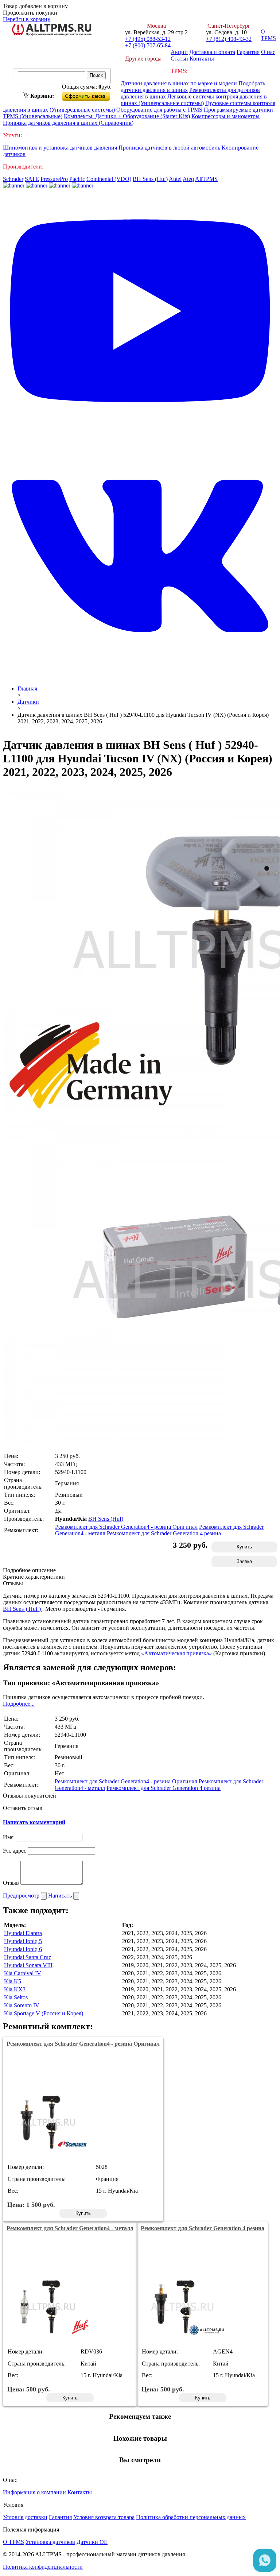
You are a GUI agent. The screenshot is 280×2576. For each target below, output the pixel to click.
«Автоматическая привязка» (176, 1653)
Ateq (188, 179)
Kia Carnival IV (23, 1973)
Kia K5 (13, 1981)
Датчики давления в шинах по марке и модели (179, 83)
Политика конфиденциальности (43, 2567)
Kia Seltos (16, 1997)
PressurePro (54, 179)
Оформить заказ (92, 95)
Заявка (244, 1561)
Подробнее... (19, 1704)
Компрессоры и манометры (225, 116)
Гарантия (248, 52)
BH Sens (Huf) (150, 179)
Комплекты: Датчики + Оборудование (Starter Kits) (127, 116)
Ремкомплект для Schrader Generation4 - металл (70, 2228)
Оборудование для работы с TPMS (159, 110)
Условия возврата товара (104, 2517)
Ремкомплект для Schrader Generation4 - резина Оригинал (126, 1527)
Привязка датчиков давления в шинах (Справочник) (68, 123)
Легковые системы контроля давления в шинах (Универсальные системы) (194, 100)
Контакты (202, 59)
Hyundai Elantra (23, 1933)
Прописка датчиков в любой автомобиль (170, 148)
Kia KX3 (15, 1989)
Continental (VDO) (109, 179)
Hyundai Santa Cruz (28, 1957)
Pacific (77, 179)
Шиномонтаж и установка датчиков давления (61, 148)
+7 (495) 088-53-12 (148, 39)
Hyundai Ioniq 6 (23, 1949)
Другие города (143, 59)
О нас (268, 52)
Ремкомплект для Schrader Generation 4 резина (164, 1533)
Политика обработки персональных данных (191, 2517)
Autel (175, 179)
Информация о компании (34, 2492)
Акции (179, 52)
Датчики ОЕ (92, 2542)
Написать (61, 1896)
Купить (244, 1547)
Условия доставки (25, 2517)
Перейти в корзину (27, 19)
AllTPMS (206, 179)
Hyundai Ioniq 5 (23, 1941)
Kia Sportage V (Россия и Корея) (44, 2013)
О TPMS (268, 35)
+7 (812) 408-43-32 (229, 39)
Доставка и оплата (212, 52)
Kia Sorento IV (22, 2005)
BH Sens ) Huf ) (23, 1609)
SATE (32, 179)
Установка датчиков (50, 2542)
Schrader (13, 179)
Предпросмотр (22, 1896)
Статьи (179, 59)
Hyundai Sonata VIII (28, 1965)
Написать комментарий (34, 1822)
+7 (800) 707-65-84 (148, 45)
